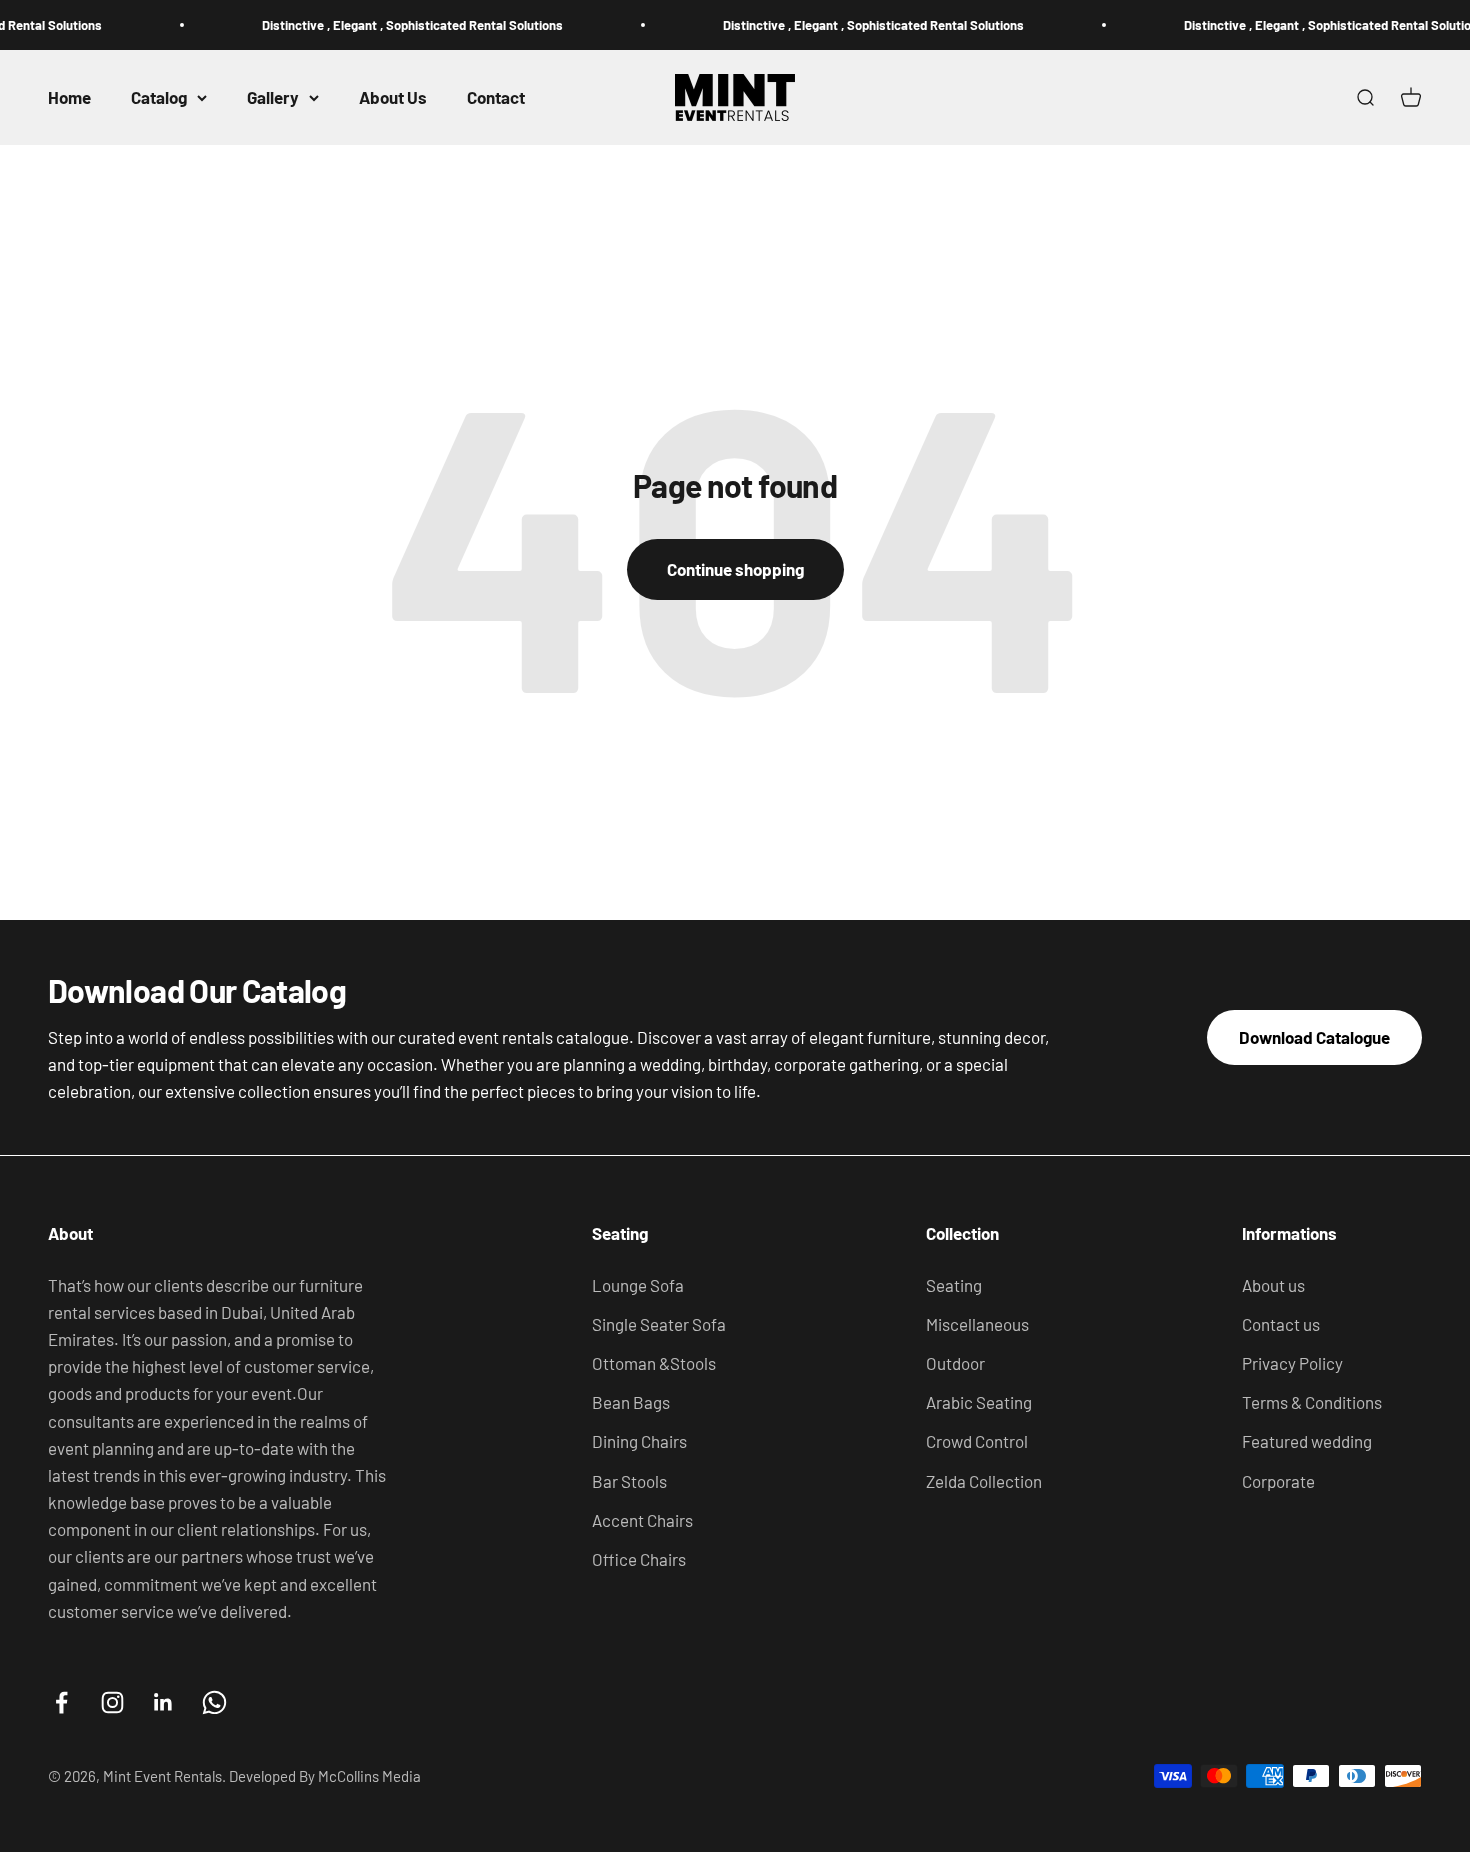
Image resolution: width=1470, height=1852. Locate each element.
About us (1273, 1285)
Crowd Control (977, 1441)
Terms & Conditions (1312, 1402)
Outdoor (955, 1363)
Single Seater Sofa (659, 1324)
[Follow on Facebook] (61, 1702)
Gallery (273, 97)
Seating (954, 1285)
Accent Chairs (642, 1520)
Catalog (159, 97)
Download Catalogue (1314, 1037)
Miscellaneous (977, 1324)
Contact (496, 97)
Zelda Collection (984, 1481)
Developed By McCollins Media (325, 1776)
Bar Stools (629, 1481)
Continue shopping (735, 569)
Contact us (1281, 1324)
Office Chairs (639, 1559)
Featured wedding (1307, 1441)
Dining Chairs (639, 1441)
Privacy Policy (1292, 1363)
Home (69, 97)
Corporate (1278, 1481)
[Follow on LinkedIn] (163, 1702)
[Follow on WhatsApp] (214, 1702)
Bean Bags (631, 1402)
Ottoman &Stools (654, 1363)
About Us (393, 97)
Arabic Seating (979, 1402)
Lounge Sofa (638, 1285)
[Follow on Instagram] (112, 1702)
